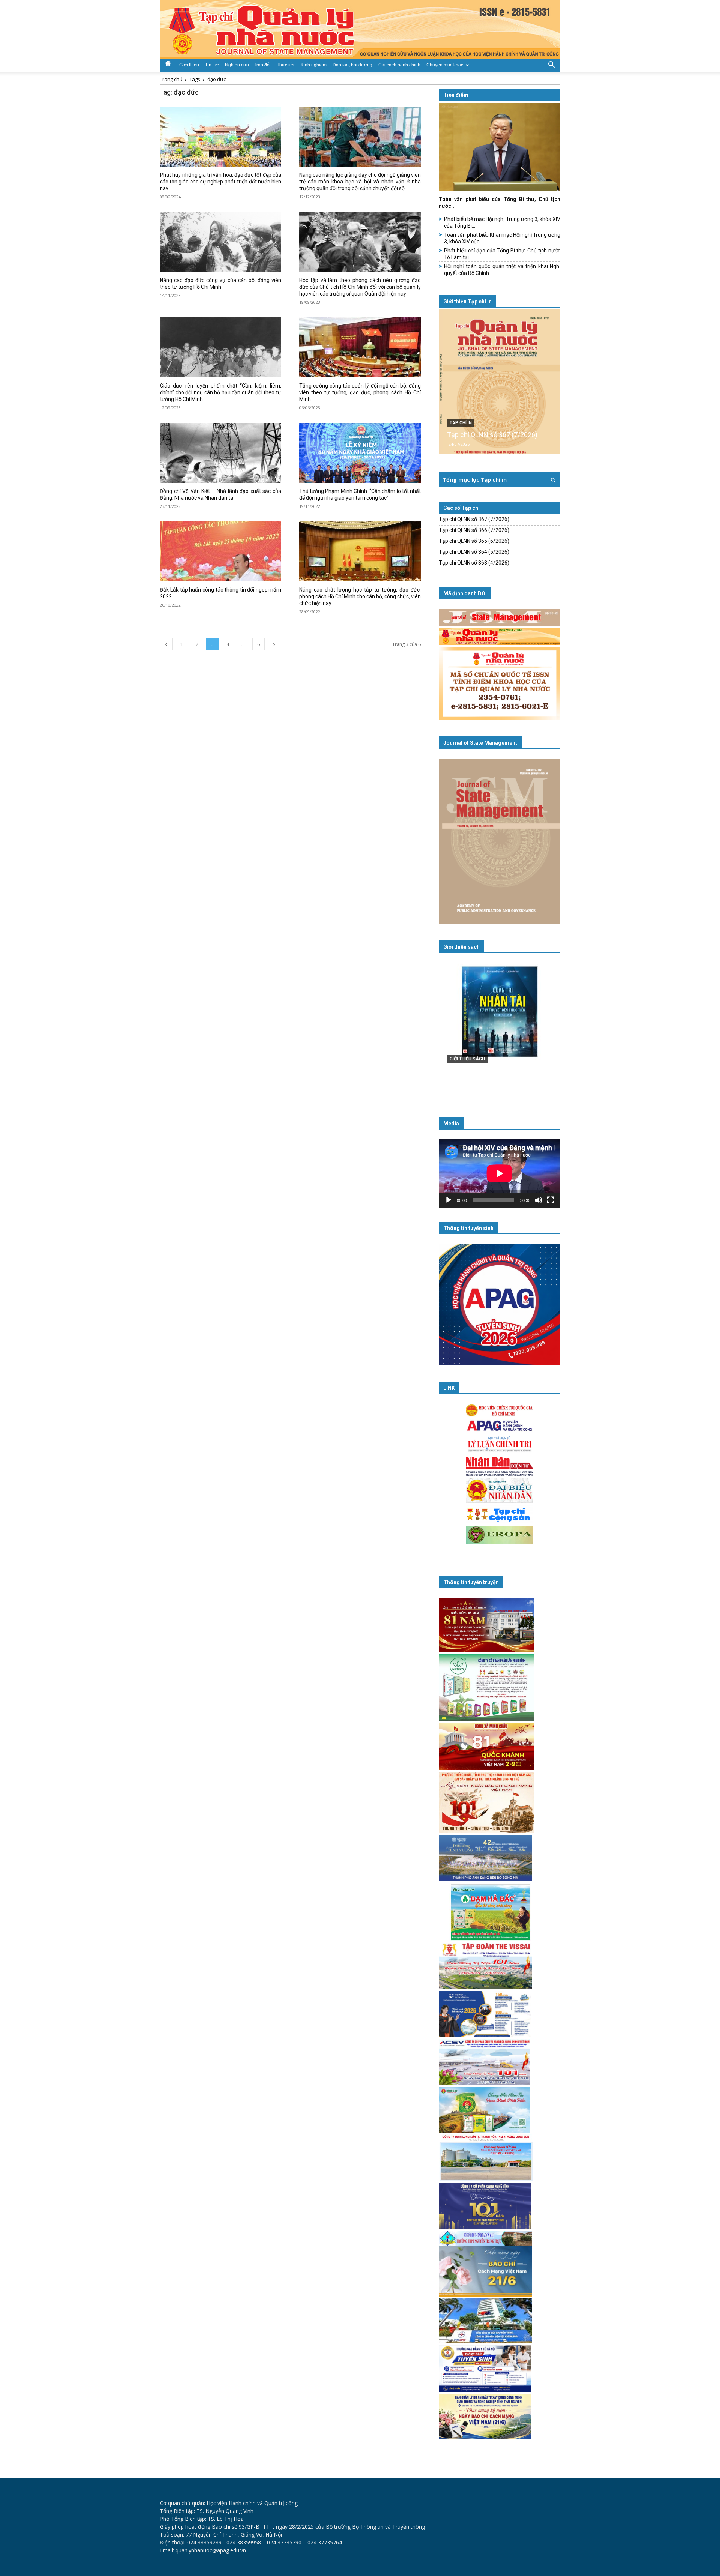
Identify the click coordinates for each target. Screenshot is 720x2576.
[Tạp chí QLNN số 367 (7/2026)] (499, 382)
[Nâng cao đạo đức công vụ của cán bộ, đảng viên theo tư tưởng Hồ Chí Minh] (220, 242)
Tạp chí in (461, 423)
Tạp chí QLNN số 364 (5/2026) (474, 552)
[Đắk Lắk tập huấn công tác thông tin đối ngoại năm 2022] (220, 551)
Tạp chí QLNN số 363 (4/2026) (474, 563)
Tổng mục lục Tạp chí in (475, 480)
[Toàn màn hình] (550, 1200)
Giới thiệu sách (461, 947)
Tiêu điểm (456, 95)
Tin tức (212, 65)
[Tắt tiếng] (538, 1200)
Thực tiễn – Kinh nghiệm (302, 65)
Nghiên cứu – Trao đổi (248, 65)
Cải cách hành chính (399, 65)
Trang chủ (171, 79)
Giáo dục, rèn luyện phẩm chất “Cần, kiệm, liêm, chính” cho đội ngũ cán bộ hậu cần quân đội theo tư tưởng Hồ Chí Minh (220, 392)
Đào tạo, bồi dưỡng (352, 65)
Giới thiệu (189, 65)
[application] (499, 1173)
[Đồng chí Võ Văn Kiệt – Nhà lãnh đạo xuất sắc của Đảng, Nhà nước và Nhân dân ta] (220, 453)
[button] (551, 64)
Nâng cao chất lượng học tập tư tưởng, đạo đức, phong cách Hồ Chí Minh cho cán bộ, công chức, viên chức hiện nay (360, 596)
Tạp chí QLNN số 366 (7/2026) (474, 530)
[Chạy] (448, 1200)
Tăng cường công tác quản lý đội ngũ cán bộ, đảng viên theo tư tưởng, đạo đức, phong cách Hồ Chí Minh (360, 392)
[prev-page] (166, 644)
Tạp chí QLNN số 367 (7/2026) (492, 435)
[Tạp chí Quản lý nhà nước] (360, 29)
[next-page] (274, 644)
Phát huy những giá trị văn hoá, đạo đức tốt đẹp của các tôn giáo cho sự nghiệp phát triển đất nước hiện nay (220, 182)
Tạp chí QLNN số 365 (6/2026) (474, 541)
